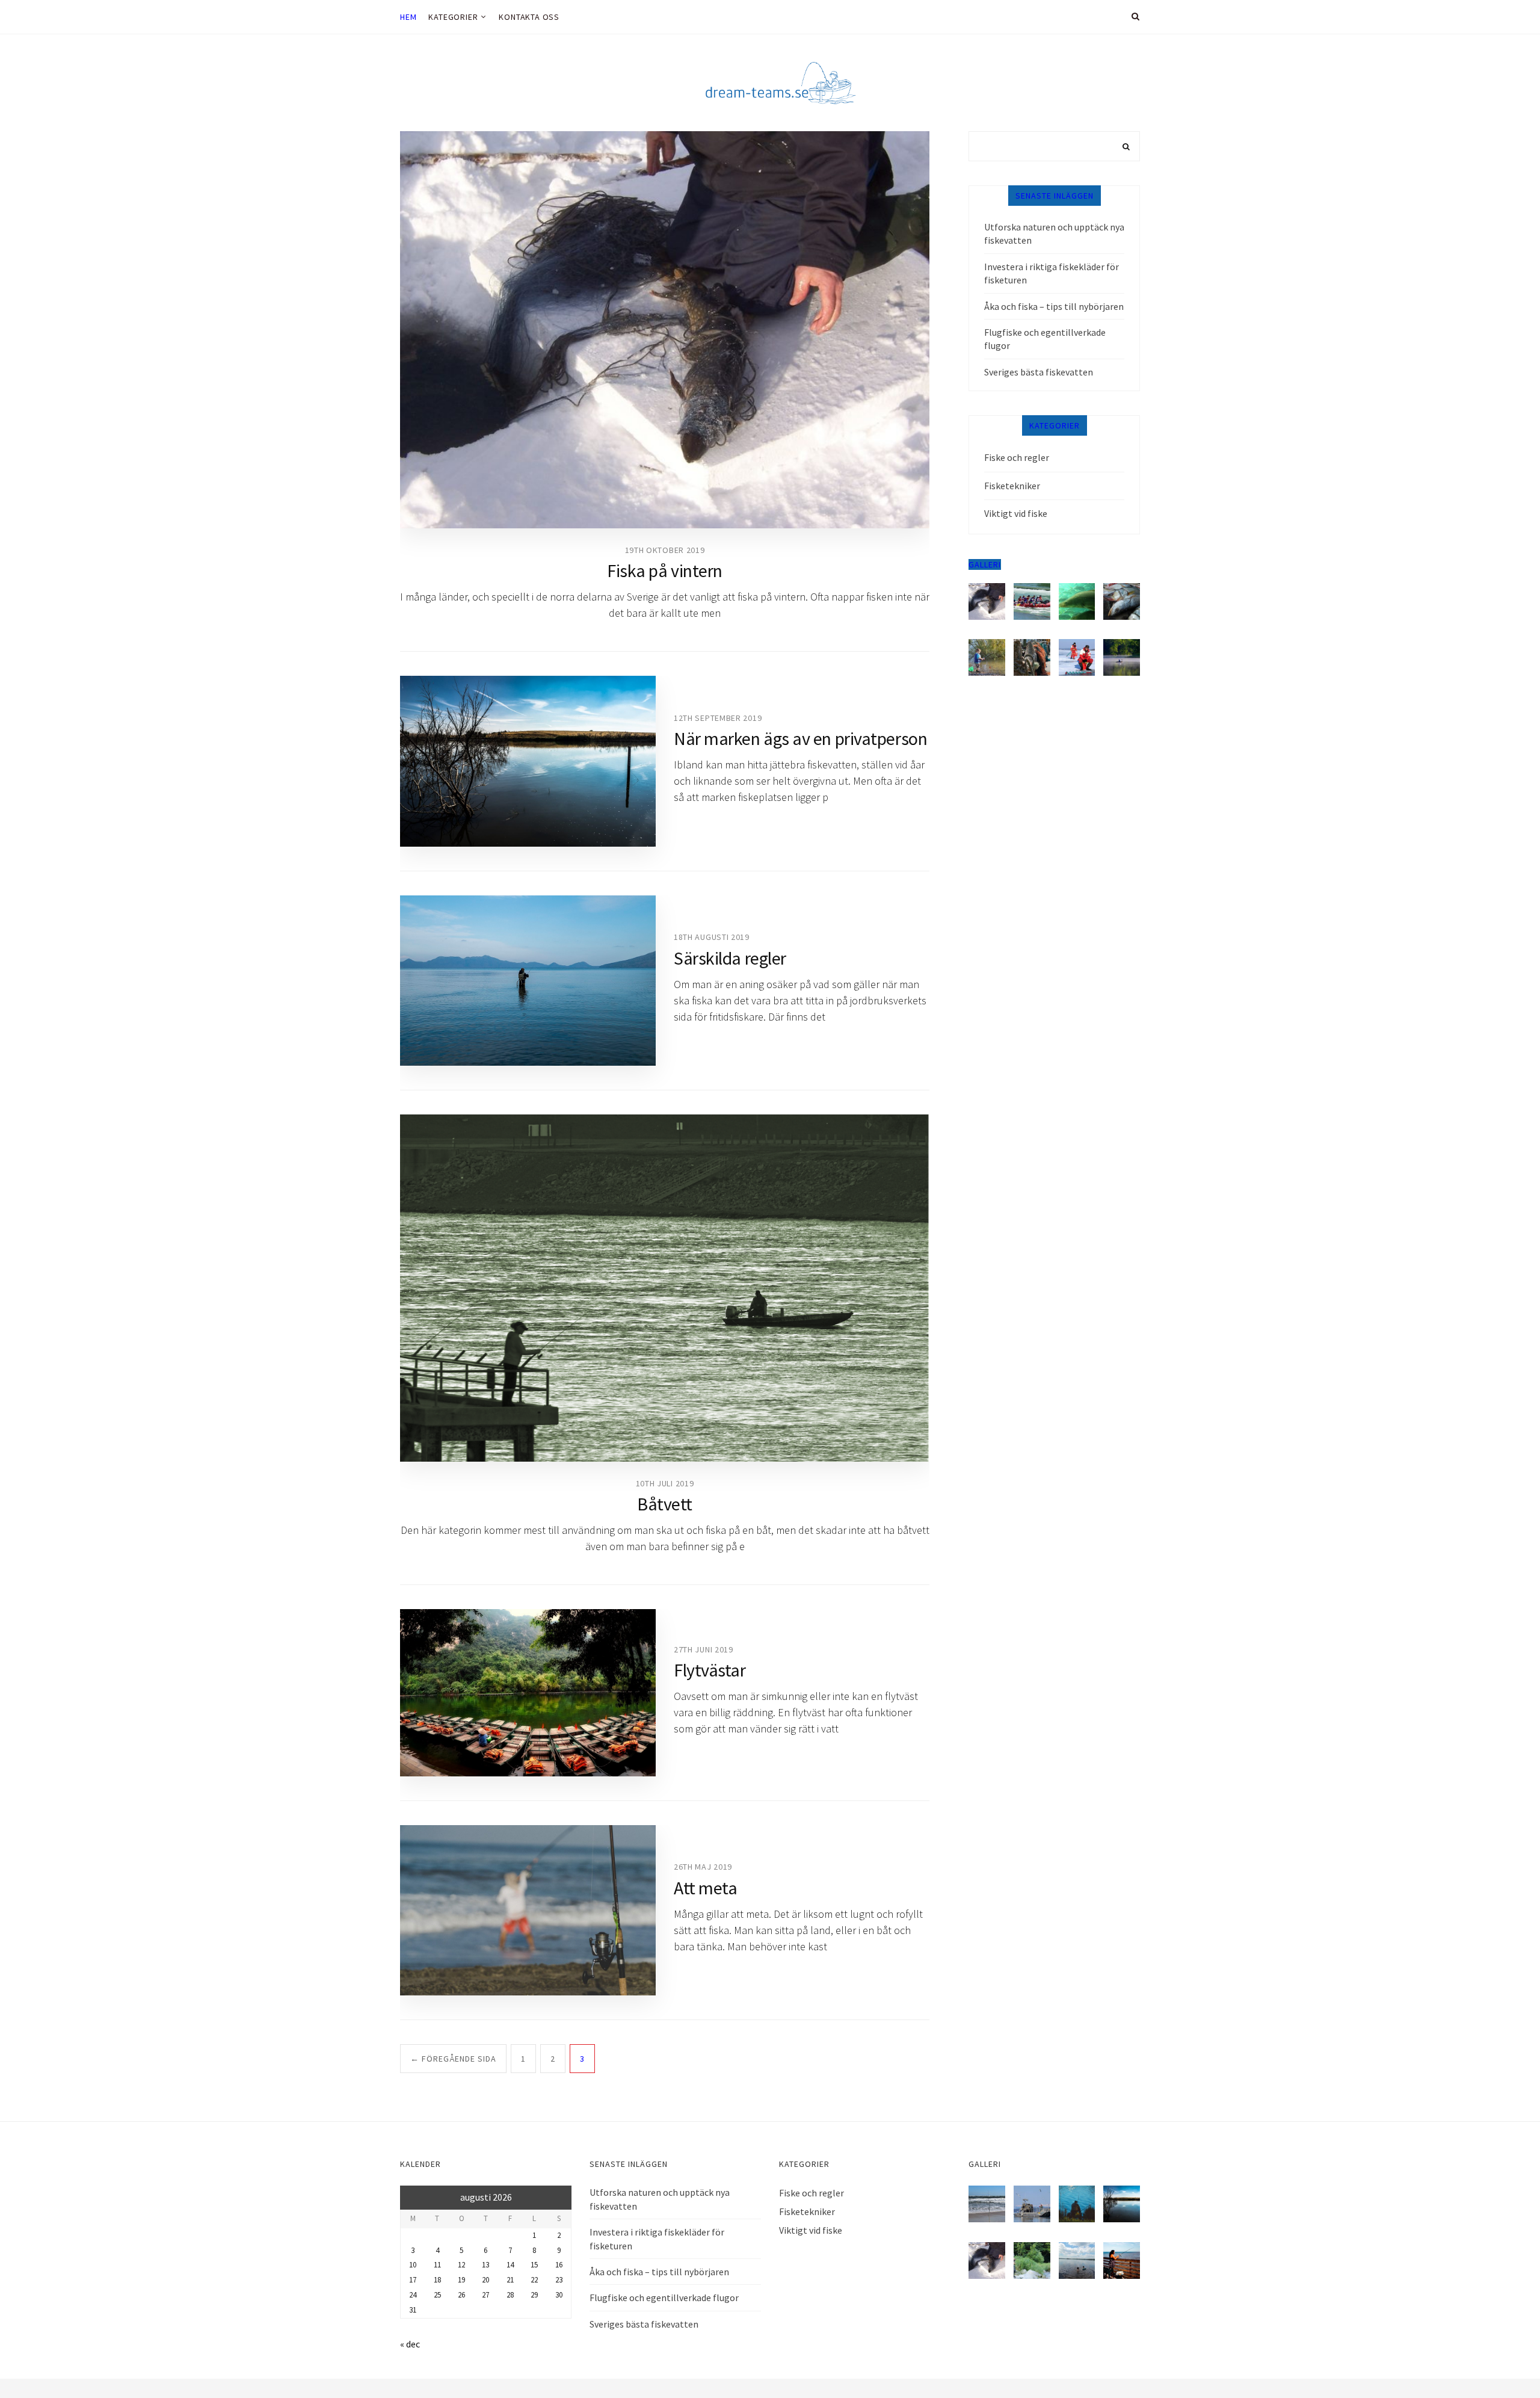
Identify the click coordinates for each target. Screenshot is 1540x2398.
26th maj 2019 (703, 1867)
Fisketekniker (1012, 486)
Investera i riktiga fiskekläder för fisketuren (1052, 273)
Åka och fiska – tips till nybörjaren (1054, 306)
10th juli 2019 (665, 1483)
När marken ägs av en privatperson (800, 738)
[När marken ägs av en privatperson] (528, 761)
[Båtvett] (665, 1288)
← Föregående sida (453, 2059)
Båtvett (665, 1504)
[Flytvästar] (528, 1693)
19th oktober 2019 (665, 550)
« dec (410, 2344)
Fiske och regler (1017, 457)
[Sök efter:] (1054, 146)
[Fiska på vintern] (665, 330)
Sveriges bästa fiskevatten (1039, 372)
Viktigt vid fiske (1016, 513)
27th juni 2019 (704, 1649)
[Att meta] (528, 1910)
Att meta (705, 1888)
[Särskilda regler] (528, 981)
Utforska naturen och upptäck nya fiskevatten (1054, 233)
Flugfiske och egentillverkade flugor (1045, 339)
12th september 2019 (718, 718)
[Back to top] (1501, 2362)
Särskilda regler (730, 958)
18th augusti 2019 (712, 937)
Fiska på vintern (665, 570)
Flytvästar (710, 1670)
